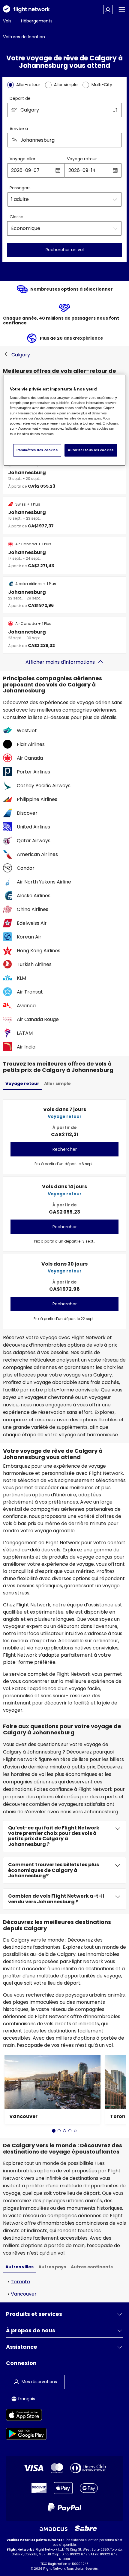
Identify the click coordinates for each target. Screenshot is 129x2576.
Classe (16, 217)
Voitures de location (24, 37)
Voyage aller (22, 159)
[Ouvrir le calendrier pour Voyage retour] (115, 170)
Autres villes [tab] (19, 2267)
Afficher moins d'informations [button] (60, 662)
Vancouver (24, 2294)
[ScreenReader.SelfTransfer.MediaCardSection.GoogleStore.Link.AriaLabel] (26, 2435)
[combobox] (64, 110)
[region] (65, 420)
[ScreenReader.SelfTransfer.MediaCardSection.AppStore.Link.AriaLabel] (26, 2416)
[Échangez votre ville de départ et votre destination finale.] (115, 110)
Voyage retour (82, 159)
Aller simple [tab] (57, 1083)
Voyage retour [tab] (22, 1083)
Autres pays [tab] (52, 2267)
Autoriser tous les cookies (91, 450)
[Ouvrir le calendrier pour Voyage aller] (58, 170)
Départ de (20, 98)
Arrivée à (19, 129)
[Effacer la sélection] (115, 140)
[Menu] (122, 10)
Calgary (21, 355)
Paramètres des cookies (37, 450)
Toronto (20, 2282)
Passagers (20, 188)
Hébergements (37, 21)
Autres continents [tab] (92, 2267)
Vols (7, 21)
